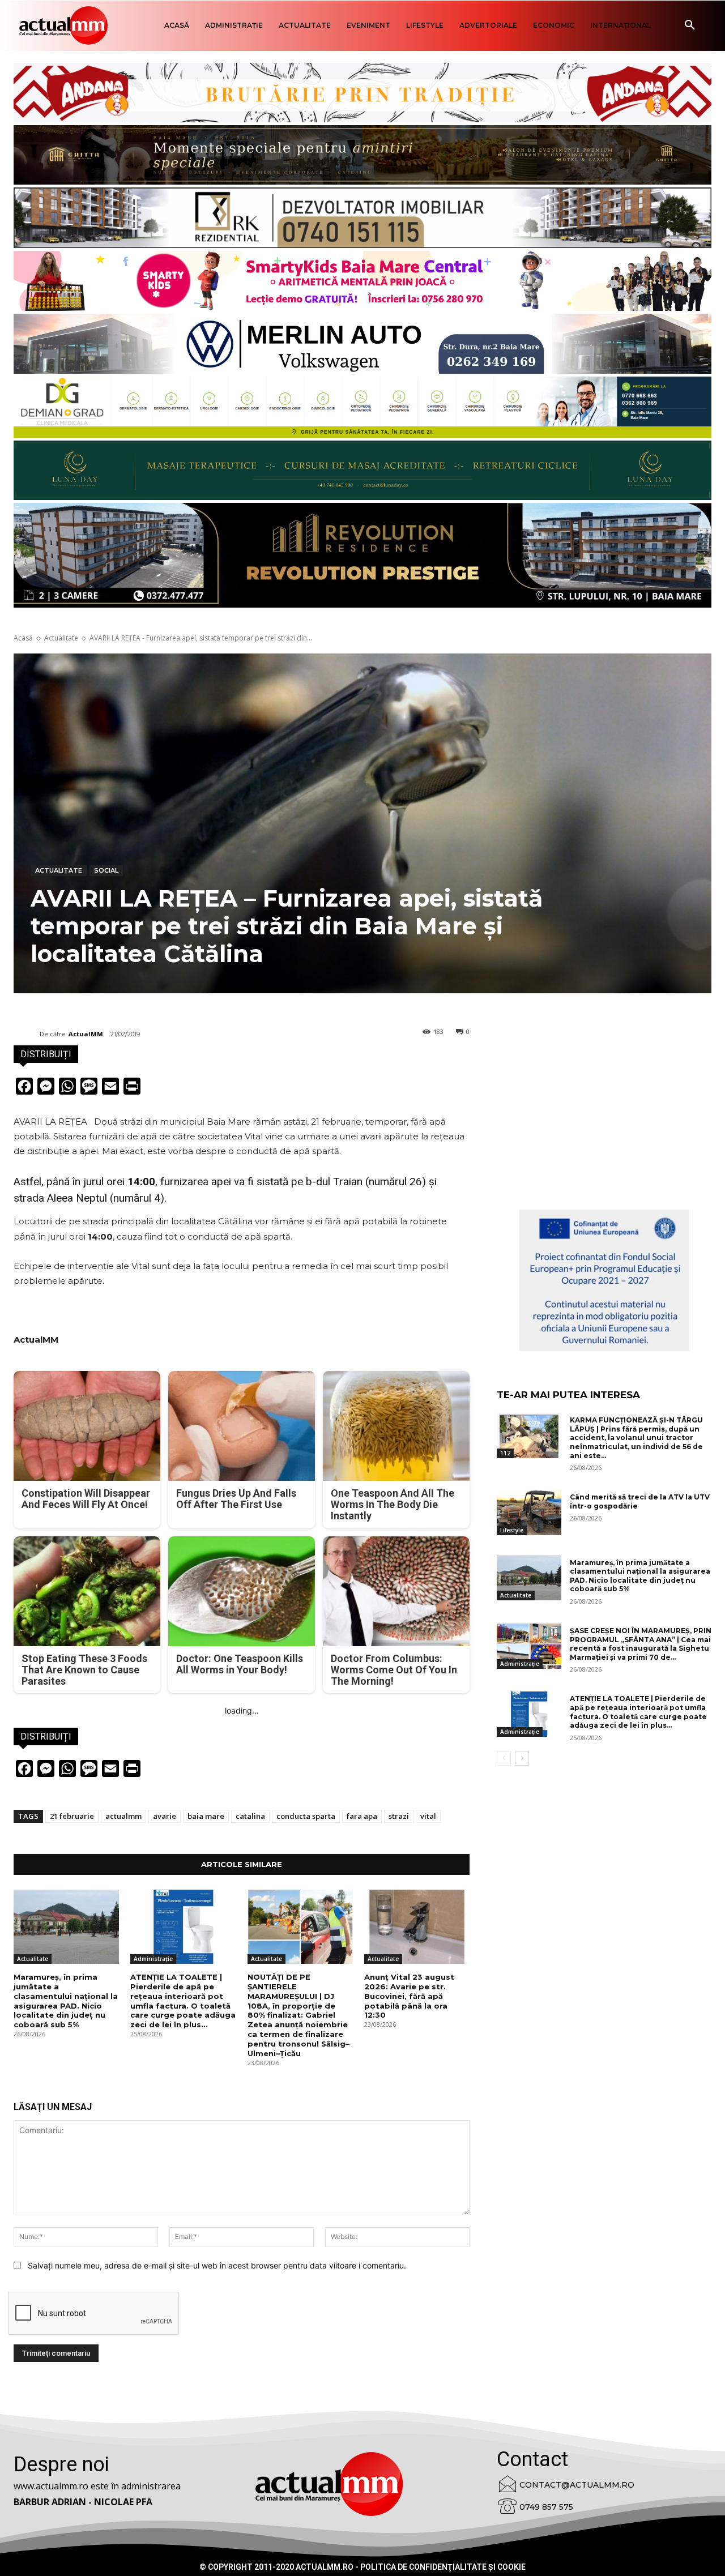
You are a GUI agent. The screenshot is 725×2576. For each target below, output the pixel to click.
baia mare (206, 1816)
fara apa (362, 1816)
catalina (250, 1816)
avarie (165, 1816)
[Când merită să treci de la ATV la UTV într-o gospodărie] (529, 1513)
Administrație (153, 1959)
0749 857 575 (546, 2507)
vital (428, 1816)
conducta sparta (306, 1816)
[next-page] (522, 1758)
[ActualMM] (27, 1034)
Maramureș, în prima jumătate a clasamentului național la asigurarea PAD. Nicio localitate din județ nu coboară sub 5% (66, 2001)
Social (106, 870)
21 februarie (72, 1816)
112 (505, 1453)
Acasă (23, 638)
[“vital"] (604, 1280)
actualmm (123, 1816)
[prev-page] (504, 1758)
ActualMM (86, 1034)
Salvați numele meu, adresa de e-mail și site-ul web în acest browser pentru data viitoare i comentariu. (217, 2265)
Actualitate (61, 638)
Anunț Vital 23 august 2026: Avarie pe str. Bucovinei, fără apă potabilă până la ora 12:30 (409, 1996)
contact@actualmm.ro (577, 2485)
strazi (399, 1816)
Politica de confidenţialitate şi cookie (443, 2567)
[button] (690, 25)
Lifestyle (512, 1530)
